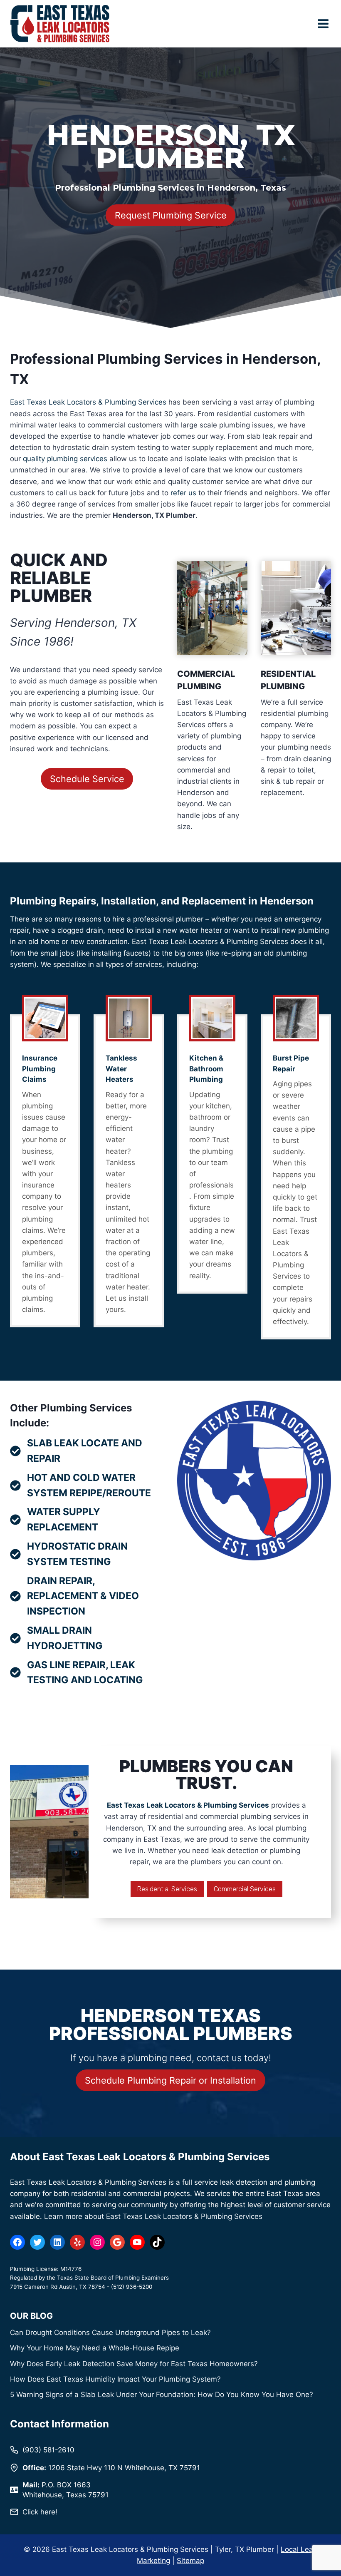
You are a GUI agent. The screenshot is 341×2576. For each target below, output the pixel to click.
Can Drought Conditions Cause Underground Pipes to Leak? (110, 2333)
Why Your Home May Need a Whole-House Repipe (95, 2348)
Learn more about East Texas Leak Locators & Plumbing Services (153, 2216)
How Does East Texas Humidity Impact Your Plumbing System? (115, 2379)
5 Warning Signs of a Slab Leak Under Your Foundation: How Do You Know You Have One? (162, 2395)
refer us (183, 493)
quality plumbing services (65, 459)
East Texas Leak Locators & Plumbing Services (88, 402)
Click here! (40, 2512)
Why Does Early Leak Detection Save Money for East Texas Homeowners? (134, 2364)
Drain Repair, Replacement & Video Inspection (83, 1596)
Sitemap (190, 2561)
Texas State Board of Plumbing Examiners (113, 2278)
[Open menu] (323, 24)
